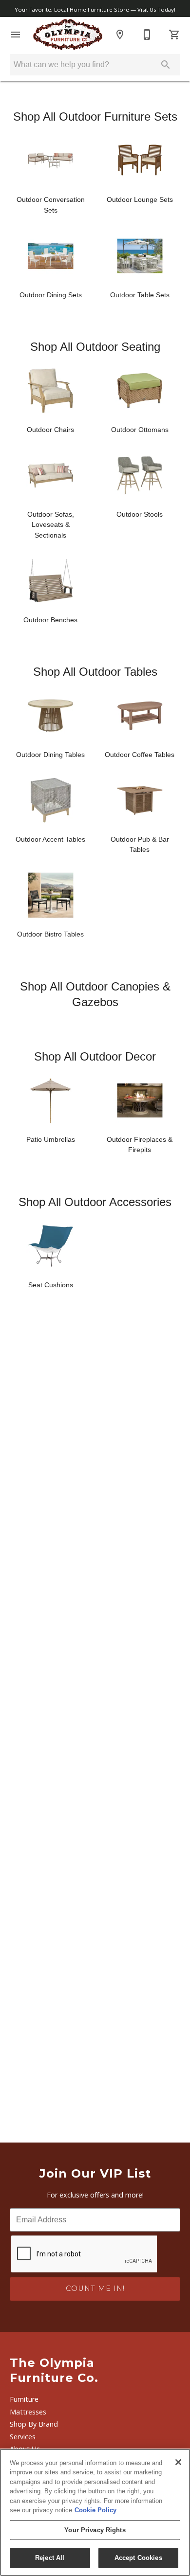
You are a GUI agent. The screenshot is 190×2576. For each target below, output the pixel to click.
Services (23, 2437)
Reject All (50, 2558)
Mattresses (28, 2412)
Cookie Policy (95, 2510)
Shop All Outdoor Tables (95, 672)
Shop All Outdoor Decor (95, 1056)
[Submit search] (166, 65)
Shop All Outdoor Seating (95, 347)
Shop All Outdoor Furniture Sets (95, 117)
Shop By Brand (34, 2424)
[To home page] (68, 35)
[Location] (120, 35)
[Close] (178, 2462)
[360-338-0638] (147, 35)
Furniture (24, 2399)
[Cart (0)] (174, 35)
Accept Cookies (138, 2558)
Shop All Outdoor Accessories (95, 1202)
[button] (16, 35)
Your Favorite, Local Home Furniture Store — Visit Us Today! (95, 9)
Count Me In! (95, 2288)
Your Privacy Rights (95, 2530)
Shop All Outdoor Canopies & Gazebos (95, 994)
